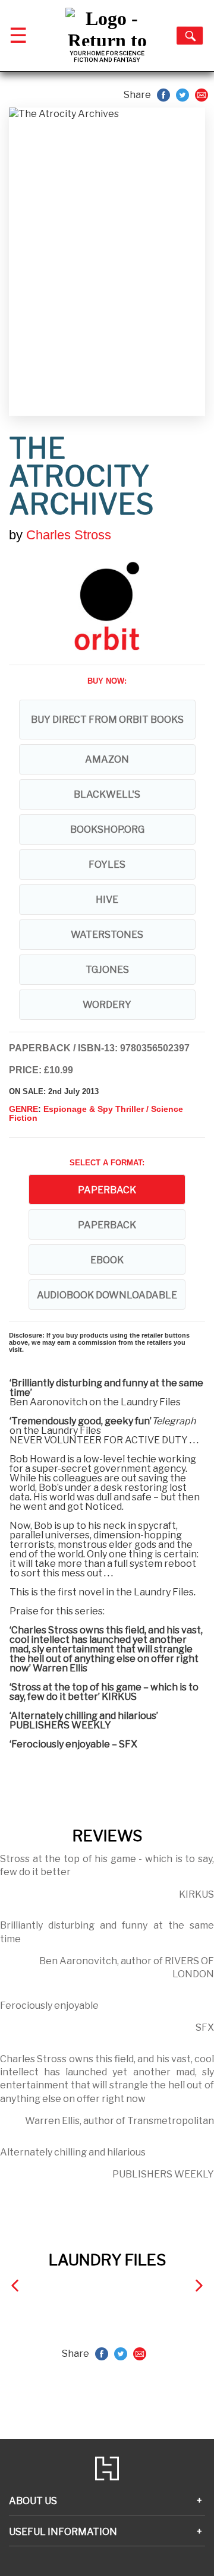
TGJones (107, 970)
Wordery (107, 1005)
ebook (107, 1260)
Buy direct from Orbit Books (107, 720)
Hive (107, 900)
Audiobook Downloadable (107, 1295)
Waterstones (107, 935)
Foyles (107, 865)
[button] (15, 2285)
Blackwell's (107, 794)
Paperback (107, 1225)
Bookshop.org (107, 829)
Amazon (107, 759)
